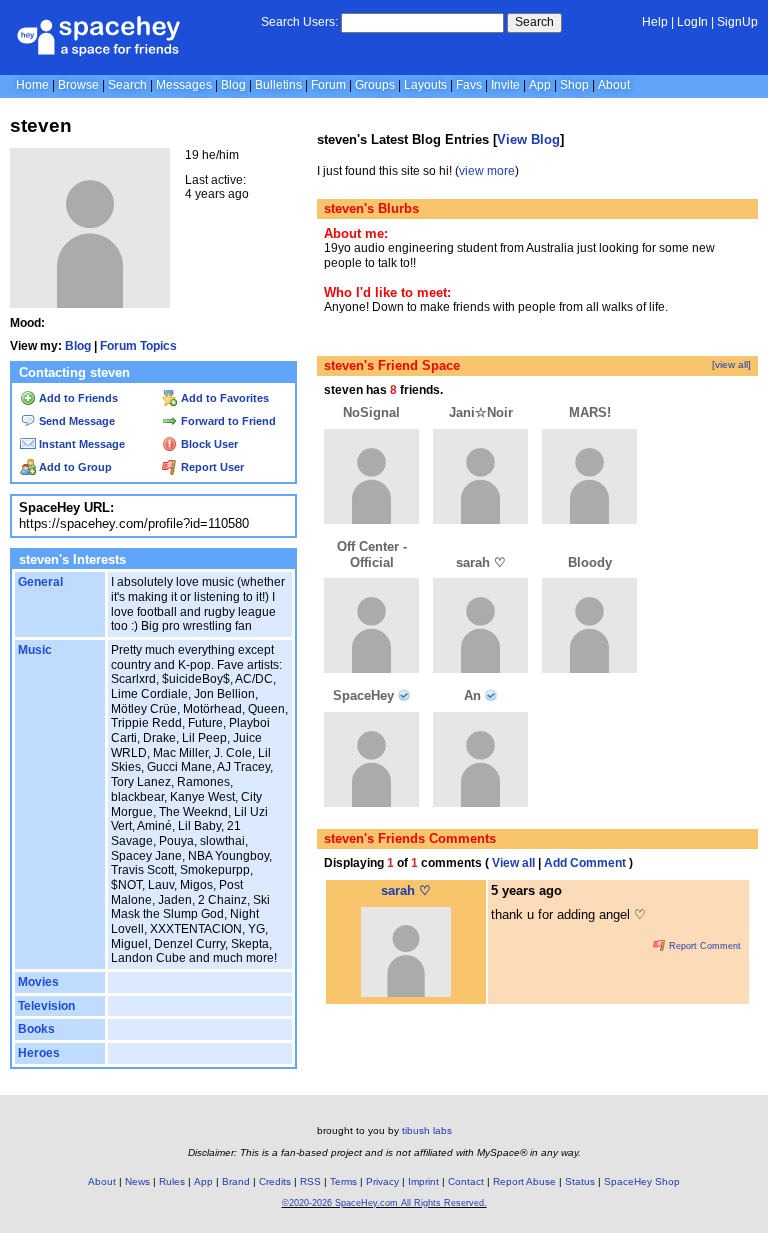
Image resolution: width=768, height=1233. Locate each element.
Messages (184, 85)
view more (487, 171)
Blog (233, 85)
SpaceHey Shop (642, 1181)
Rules (172, 1181)
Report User (211, 467)
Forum (328, 85)
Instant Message (80, 444)
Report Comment (703, 946)
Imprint (423, 1181)
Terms (343, 1181)
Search (534, 22)
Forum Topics (138, 346)
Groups (375, 85)
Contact (466, 1181)
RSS (310, 1181)
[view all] (731, 364)
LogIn (692, 22)
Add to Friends (77, 398)
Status (580, 1181)
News (137, 1181)
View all (513, 863)
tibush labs (427, 1130)
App (540, 85)
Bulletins (278, 85)
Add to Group (74, 467)
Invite (505, 85)
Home (32, 85)
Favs (469, 85)
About (614, 85)
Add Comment (585, 863)
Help (655, 22)
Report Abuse (524, 1181)
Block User (208, 444)
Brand (236, 1181)
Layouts (425, 85)
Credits (275, 1181)
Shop (574, 85)
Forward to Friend (227, 421)
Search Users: (299, 22)
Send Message (75, 421)
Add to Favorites (223, 398)
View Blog (528, 139)
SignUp (737, 22)
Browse (78, 85)
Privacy (382, 1181)
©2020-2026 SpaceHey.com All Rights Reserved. (384, 1203)
